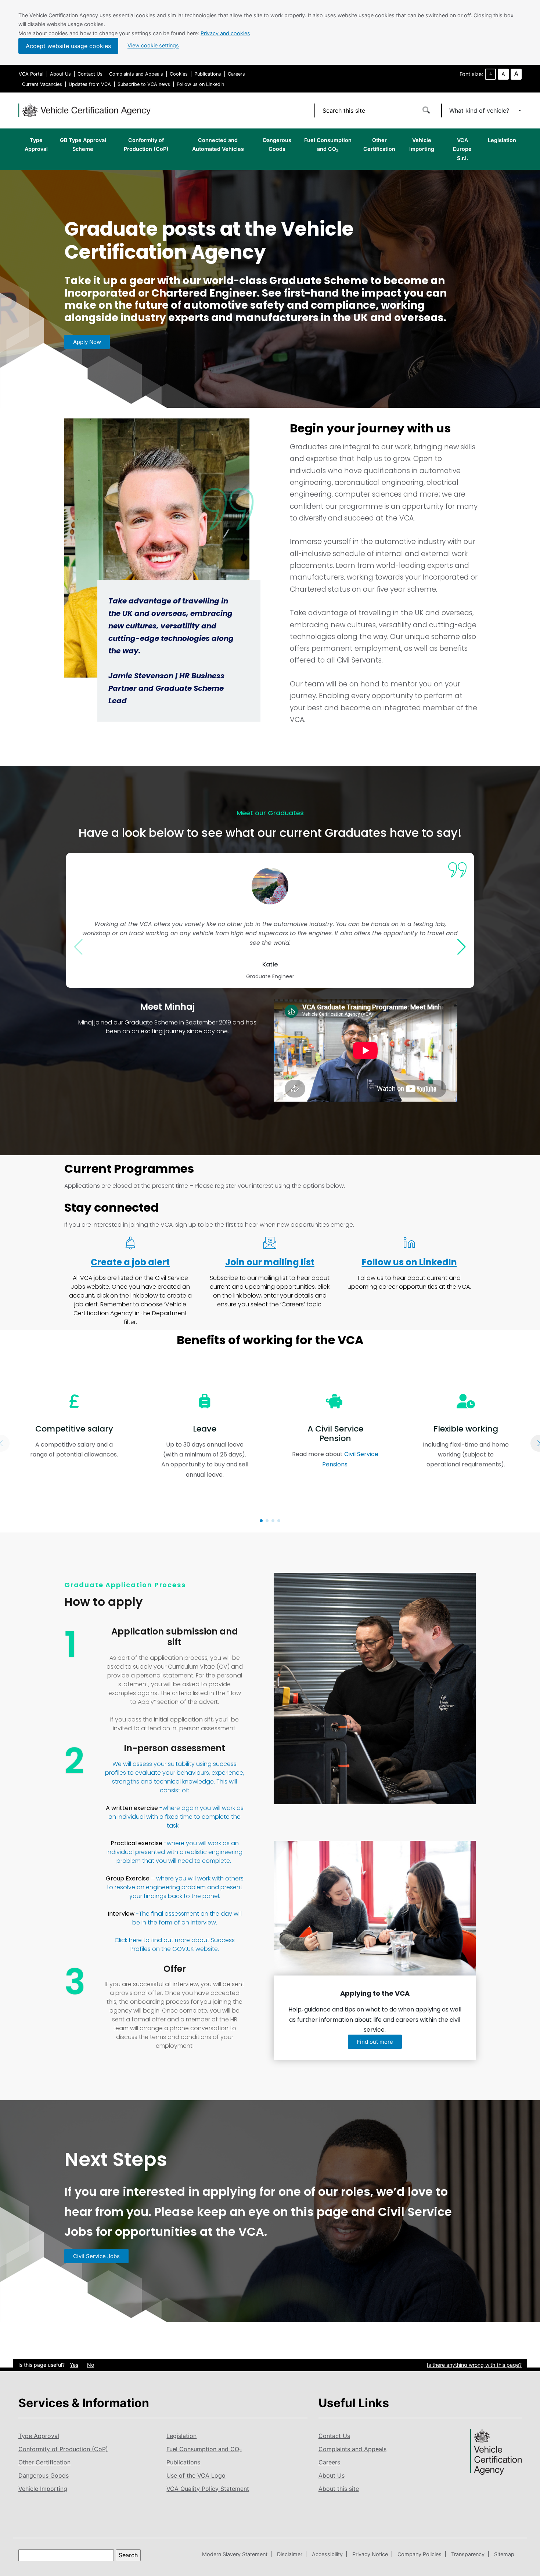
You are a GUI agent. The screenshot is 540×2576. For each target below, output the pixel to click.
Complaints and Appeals (136, 74)
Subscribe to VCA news (144, 84)
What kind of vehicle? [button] (480, 110)
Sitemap (504, 2554)
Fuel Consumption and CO (328, 145)
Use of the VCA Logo (196, 2475)
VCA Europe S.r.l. (462, 149)
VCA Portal (31, 74)
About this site (339, 2489)
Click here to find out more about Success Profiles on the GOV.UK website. (175, 1944)
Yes (74, 2365)
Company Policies (420, 2554)
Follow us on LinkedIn (200, 84)
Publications (208, 74)
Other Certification (379, 144)
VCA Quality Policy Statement (208, 2489)
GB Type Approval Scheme (83, 144)
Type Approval (36, 144)
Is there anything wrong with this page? (474, 2365)
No (91, 2365)
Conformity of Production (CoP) (146, 144)
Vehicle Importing (422, 144)
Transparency (468, 2554)
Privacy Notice (370, 2554)
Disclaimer (290, 2554)
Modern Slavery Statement (235, 2554)
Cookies (179, 74)
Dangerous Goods (277, 144)
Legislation (502, 140)
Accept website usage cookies (68, 46)
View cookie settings (153, 46)
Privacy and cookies (225, 33)
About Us (60, 74)
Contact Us (90, 74)
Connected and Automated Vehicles (218, 144)
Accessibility (327, 2554)
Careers (236, 74)
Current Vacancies (42, 84)
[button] (261, 1521)
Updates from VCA (90, 84)
